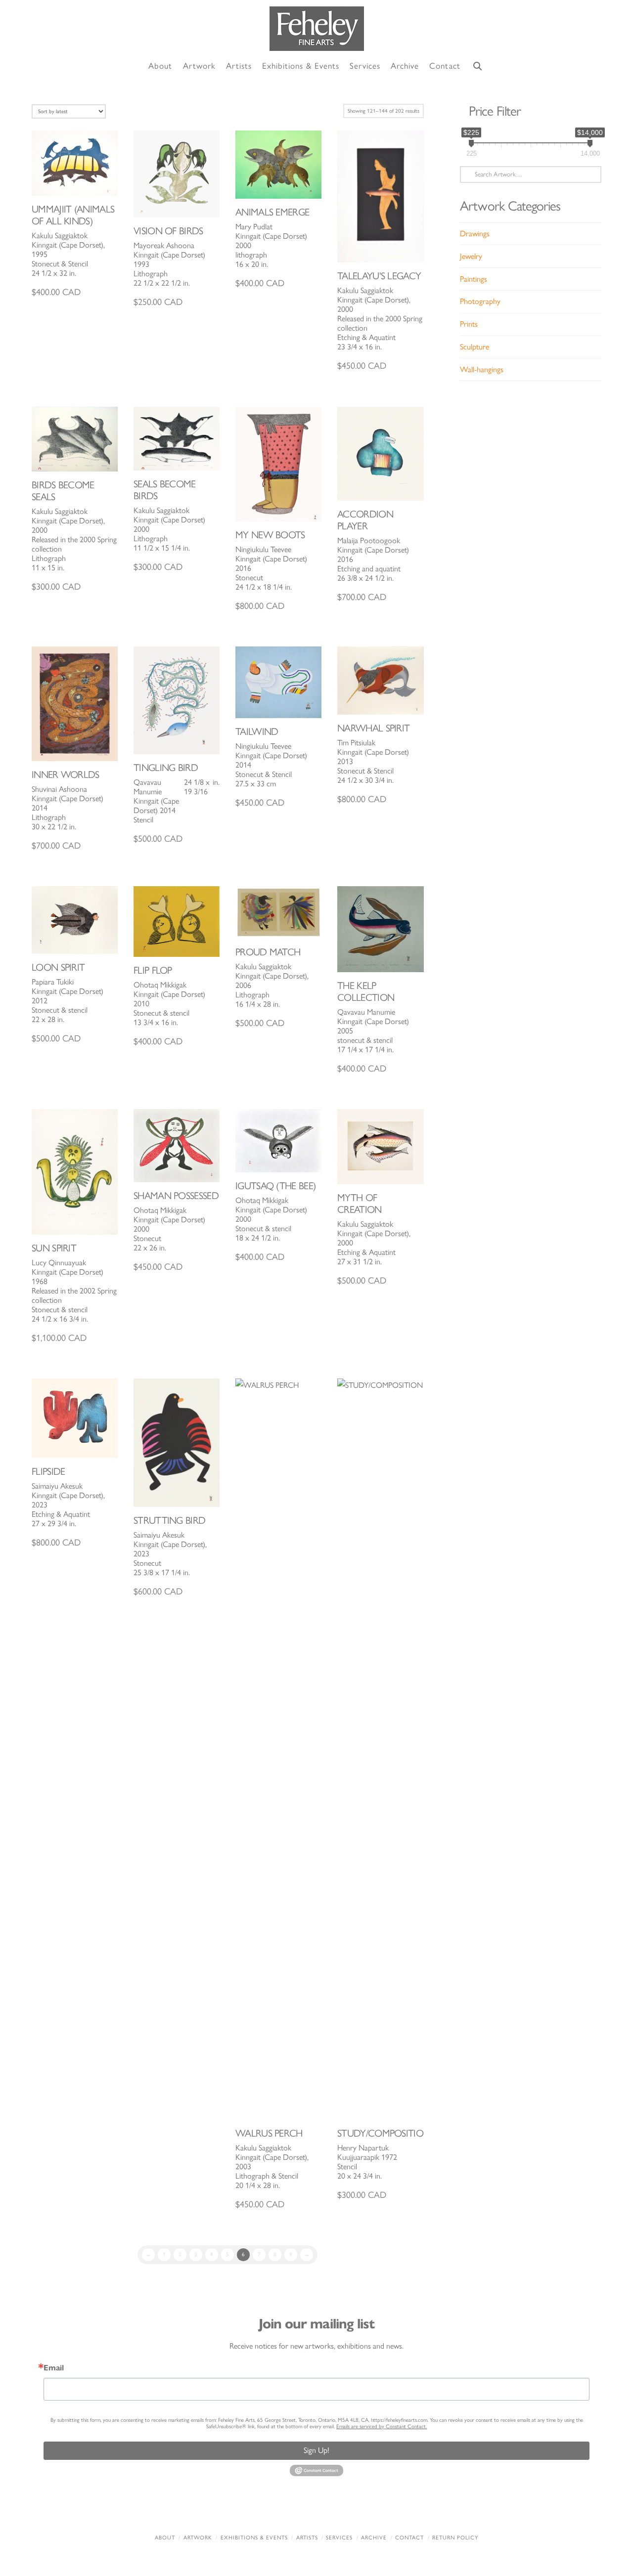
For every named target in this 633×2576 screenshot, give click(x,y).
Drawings (475, 234)
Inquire (75, 163)
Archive (374, 2538)
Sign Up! (316, 2450)
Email (54, 2368)
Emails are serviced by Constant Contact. (382, 2426)
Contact (409, 2538)
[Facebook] (255, 2511)
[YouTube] (337, 2511)
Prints (469, 324)
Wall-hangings (482, 369)
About (165, 2538)
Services (339, 2538)
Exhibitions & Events (254, 2538)
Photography (480, 301)
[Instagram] (378, 2511)
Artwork (198, 2538)
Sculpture (475, 347)
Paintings (474, 279)
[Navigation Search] (478, 66)
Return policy (455, 2538)
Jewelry (471, 256)
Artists (307, 2538)
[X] (296, 2511)
